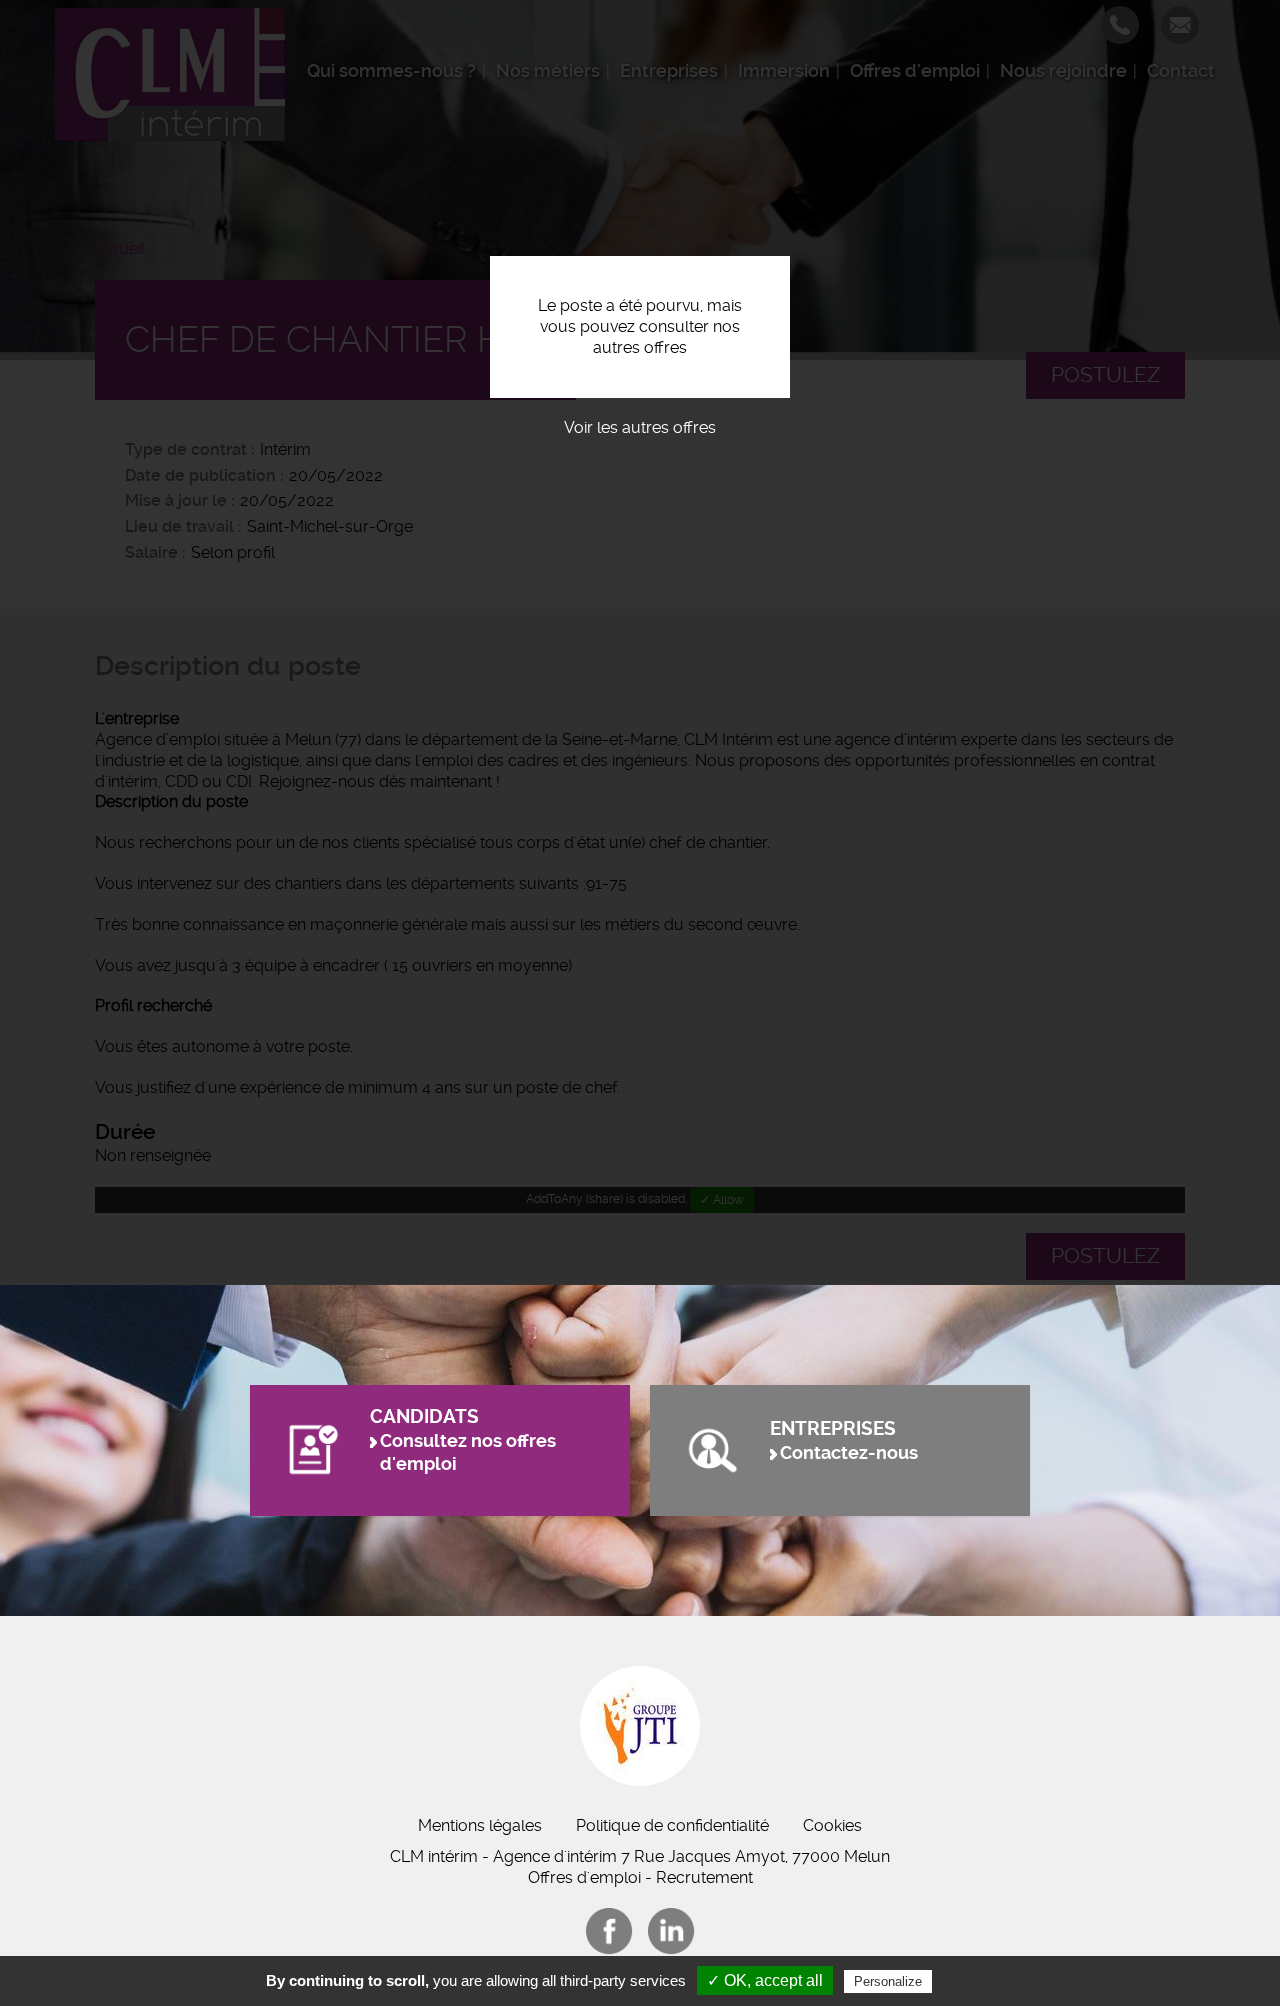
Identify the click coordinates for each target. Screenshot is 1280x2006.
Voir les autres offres (640, 427)
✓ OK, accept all (765, 1980)
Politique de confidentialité (672, 1825)
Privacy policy (985, 1981)
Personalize (888, 1981)
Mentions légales (480, 1825)
